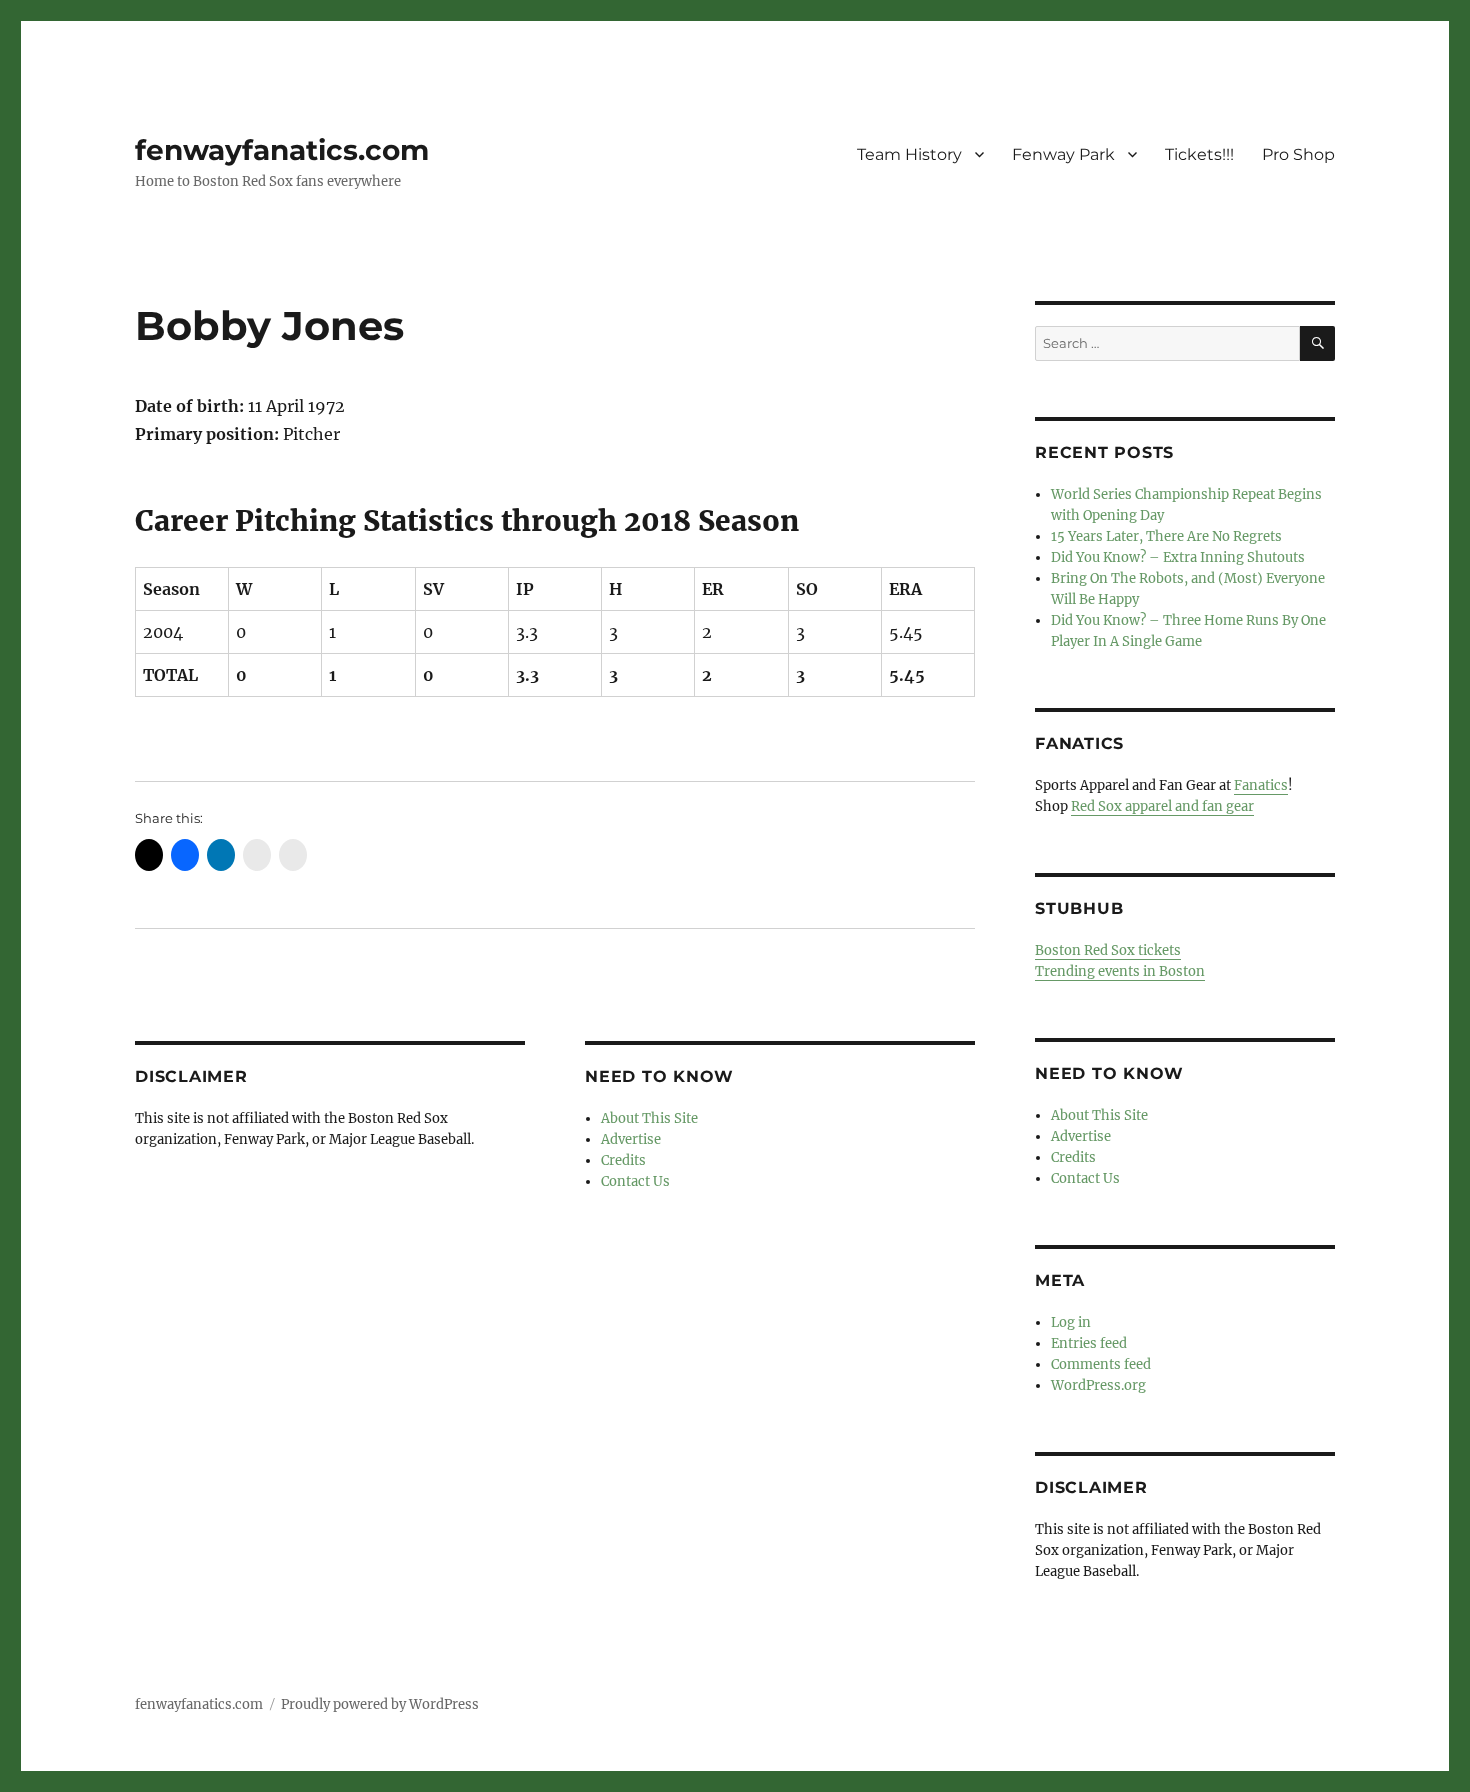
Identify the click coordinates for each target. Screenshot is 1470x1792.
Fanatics (1261, 785)
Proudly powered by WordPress (380, 1704)
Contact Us (635, 1181)
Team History (909, 154)
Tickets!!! (1199, 154)
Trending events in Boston (1120, 971)
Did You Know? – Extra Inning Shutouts (1178, 557)
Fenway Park (1063, 154)
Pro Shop (1298, 154)
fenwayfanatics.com (282, 150)
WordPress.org (1098, 1385)
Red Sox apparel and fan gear (1162, 806)
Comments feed (1101, 1364)
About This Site (649, 1118)
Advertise (631, 1139)
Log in (1071, 1322)
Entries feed (1089, 1343)
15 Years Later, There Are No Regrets (1166, 536)
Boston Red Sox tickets (1108, 950)
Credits (623, 1160)
